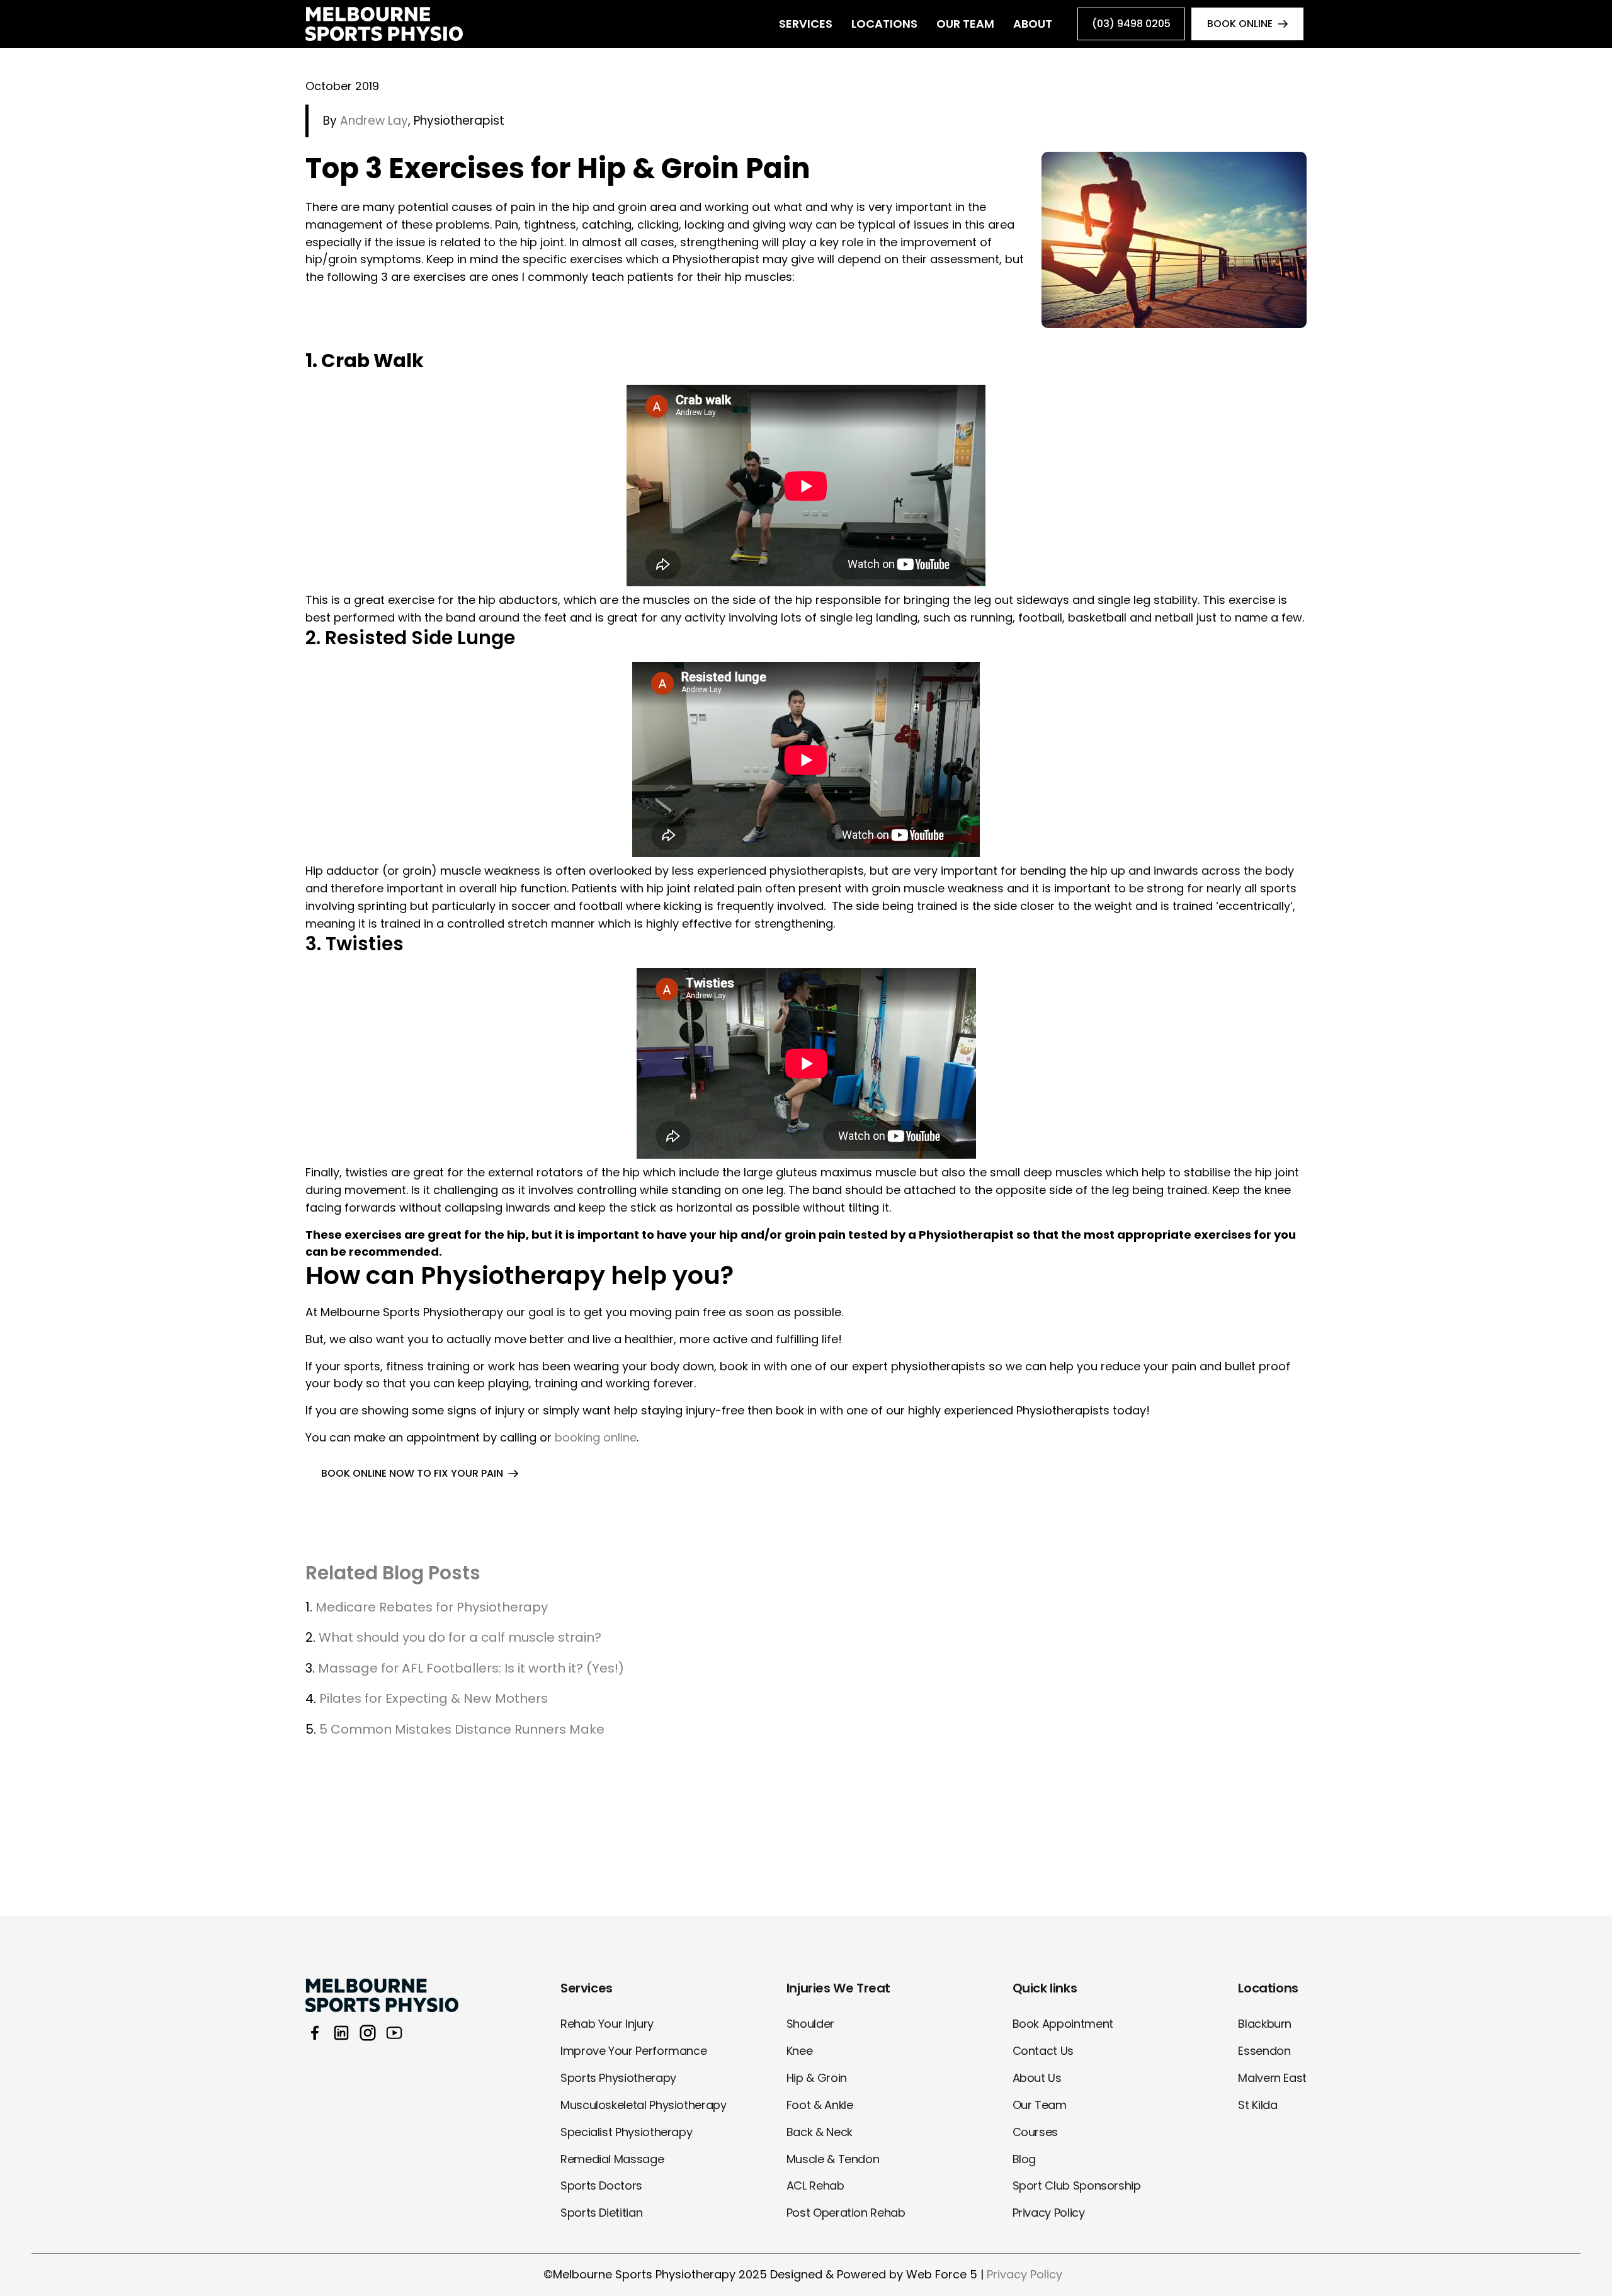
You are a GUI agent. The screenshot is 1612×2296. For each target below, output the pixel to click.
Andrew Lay (374, 121)
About (1033, 24)
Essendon (1264, 2051)
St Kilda (1257, 2105)
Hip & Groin (817, 2078)
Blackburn (1265, 2024)
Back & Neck (820, 2132)
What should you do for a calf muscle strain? (460, 1637)
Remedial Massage (612, 2159)
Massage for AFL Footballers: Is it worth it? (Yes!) (471, 1668)
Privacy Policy (1049, 2213)
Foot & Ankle (820, 2105)
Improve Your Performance (633, 2051)
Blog (1025, 2159)
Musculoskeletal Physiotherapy (644, 2105)
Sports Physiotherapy (618, 2078)
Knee (800, 2051)
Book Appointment (1063, 2024)
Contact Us (1043, 2051)
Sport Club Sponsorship (1077, 2185)
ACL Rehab (815, 2185)
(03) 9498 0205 (1131, 24)
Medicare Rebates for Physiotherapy (432, 1607)
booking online (596, 1437)
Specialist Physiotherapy (626, 2132)
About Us (1037, 2078)
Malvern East (1272, 2078)
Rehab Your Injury (607, 2024)
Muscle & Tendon (833, 2159)
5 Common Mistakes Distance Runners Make (462, 1729)
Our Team (965, 24)
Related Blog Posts (393, 1573)
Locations (884, 24)
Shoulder (810, 2024)
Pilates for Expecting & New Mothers (434, 1698)
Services (806, 24)
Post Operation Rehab (846, 2213)
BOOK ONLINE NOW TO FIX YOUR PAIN (412, 1473)
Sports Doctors (601, 2185)
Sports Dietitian (601, 2213)
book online (1240, 24)
